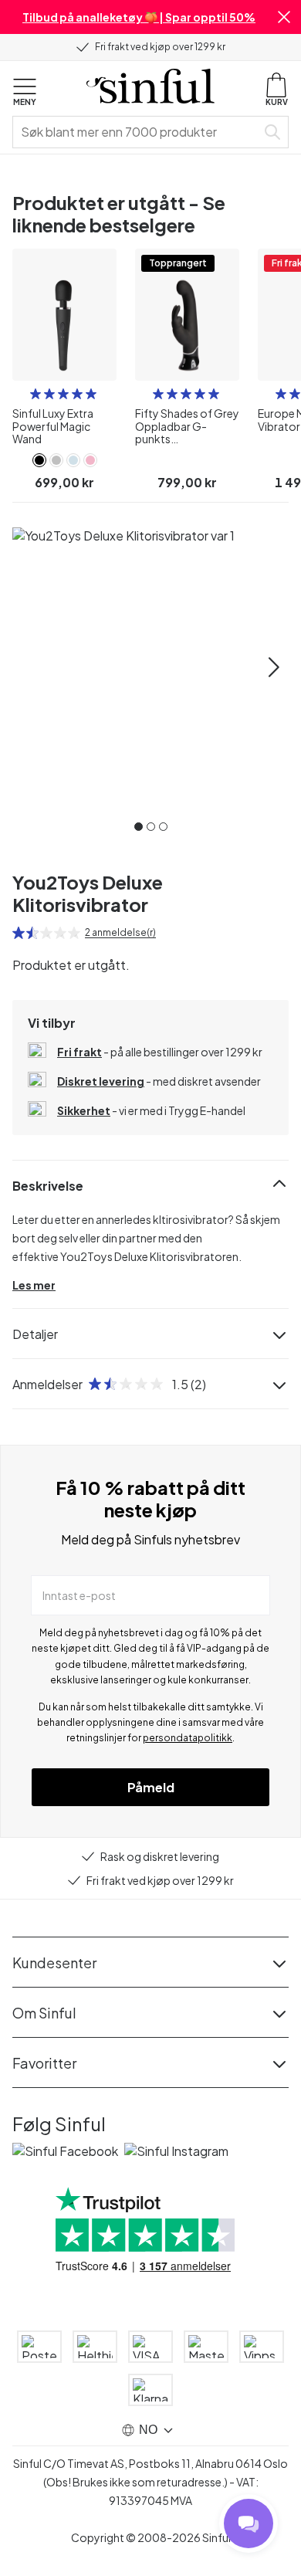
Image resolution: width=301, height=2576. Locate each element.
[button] (284, 17)
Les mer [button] (34, 1285)
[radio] (36, 394)
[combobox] (137, 132)
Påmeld (151, 1787)
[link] (39, 460)
